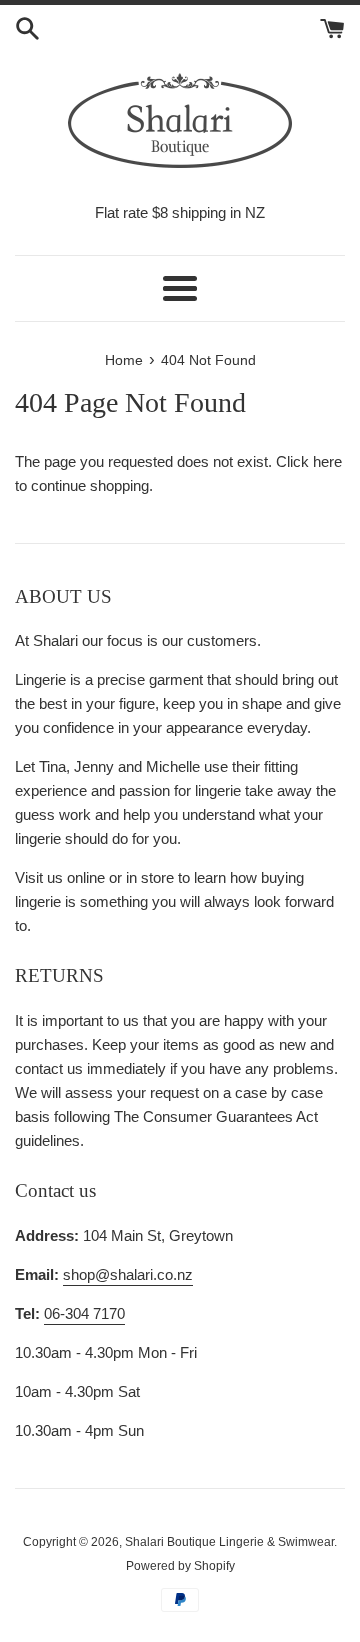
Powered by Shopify (180, 1566)
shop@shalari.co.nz (128, 1274)
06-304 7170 (84, 1313)
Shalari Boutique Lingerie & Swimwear (229, 1542)
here (327, 461)
